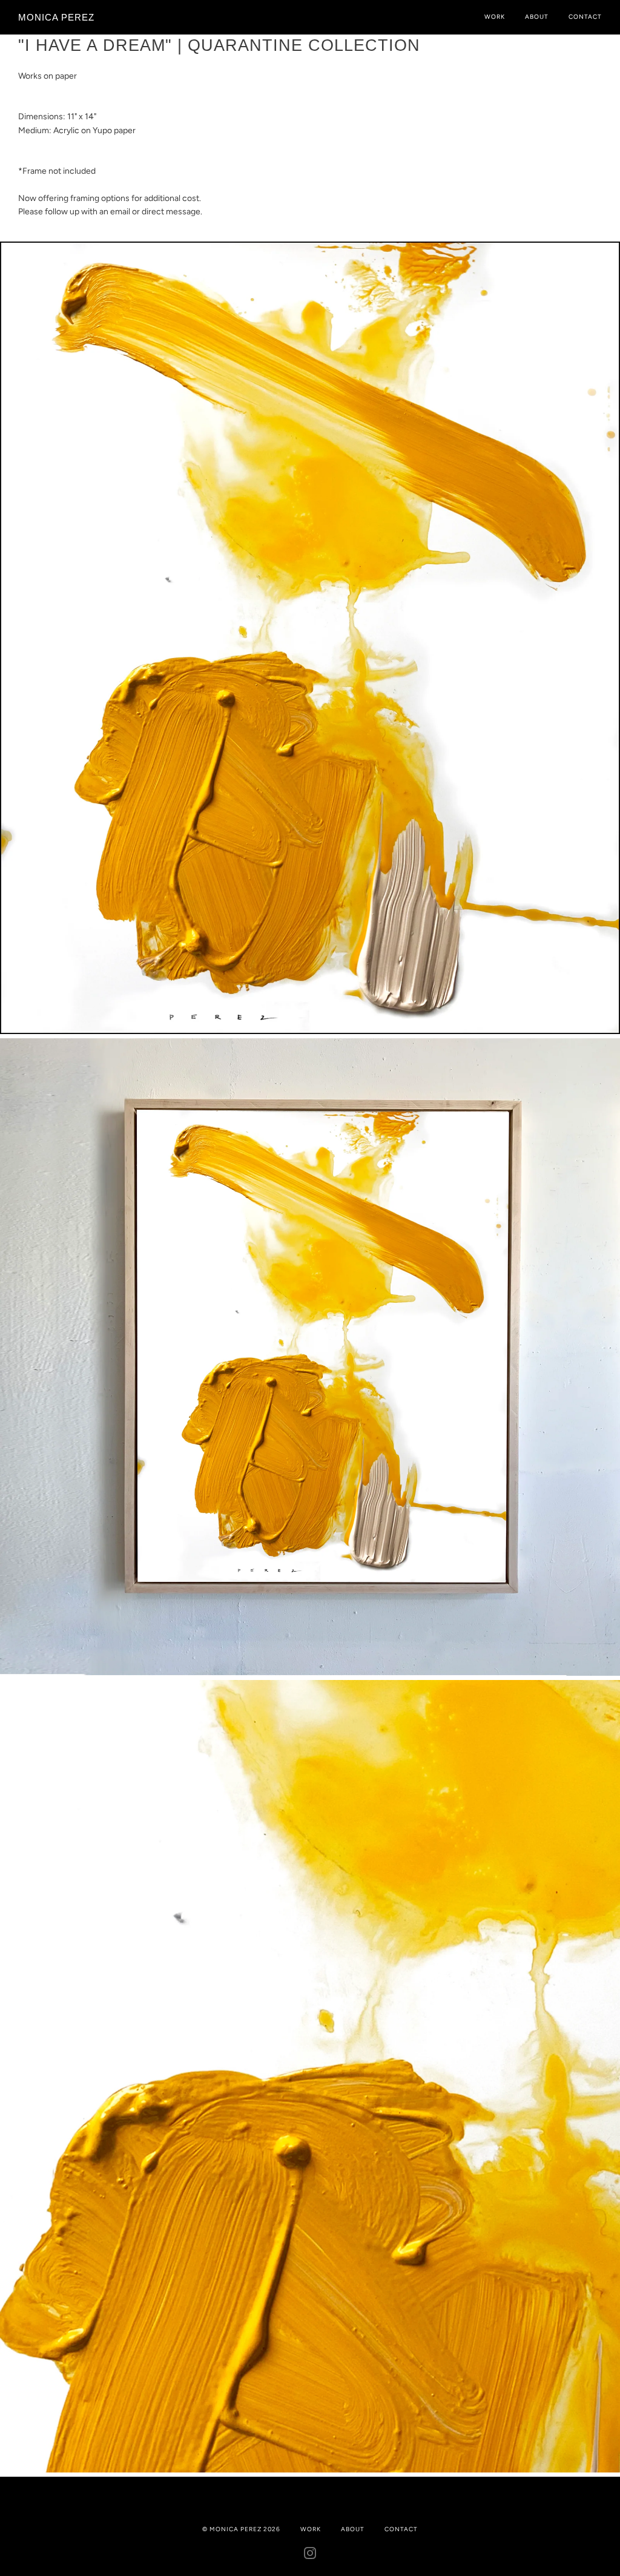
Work (495, 17)
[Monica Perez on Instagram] (310, 2556)
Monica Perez (56, 17)
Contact (585, 17)
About (537, 17)
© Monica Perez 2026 (241, 2529)
